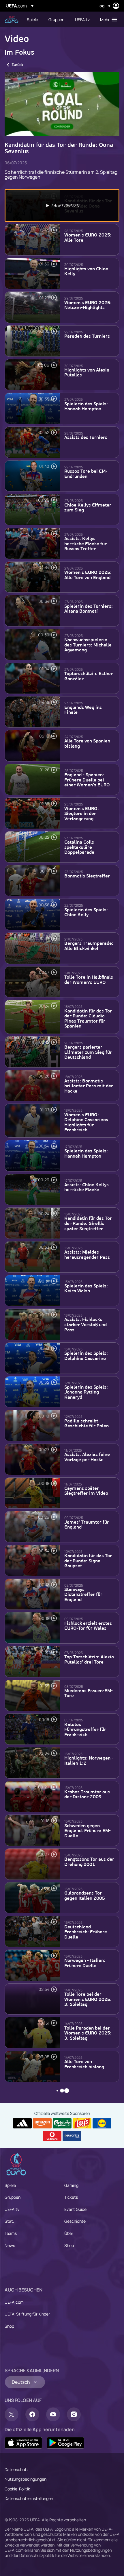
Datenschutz (17, 2469)
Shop (69, 2245)
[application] (62, 104)
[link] (32, 19)
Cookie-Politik (17, 2489)
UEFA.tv (12, 2209)
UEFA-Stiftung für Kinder (27, 2314)
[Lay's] (82, 2123)
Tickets (71, 2197)
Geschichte (75, 2221)
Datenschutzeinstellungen (29, 2498)
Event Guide (75, 2209)
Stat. (9, 2221)
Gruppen (13, 2197)
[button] (107, 19)
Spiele (10, 2185)
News (10, 2245)
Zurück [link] (17, 65)
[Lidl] (102, 2123)
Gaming (71, 2185)
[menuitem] (33, 19)
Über (69, 2233)
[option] (62, 205)
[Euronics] (72, 2136)
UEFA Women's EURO (12, 20)
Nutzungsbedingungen (26, 2479)
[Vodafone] (52, 2136)
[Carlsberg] (62, 2123)
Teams (11, 2233)
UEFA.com (14, 2302)
